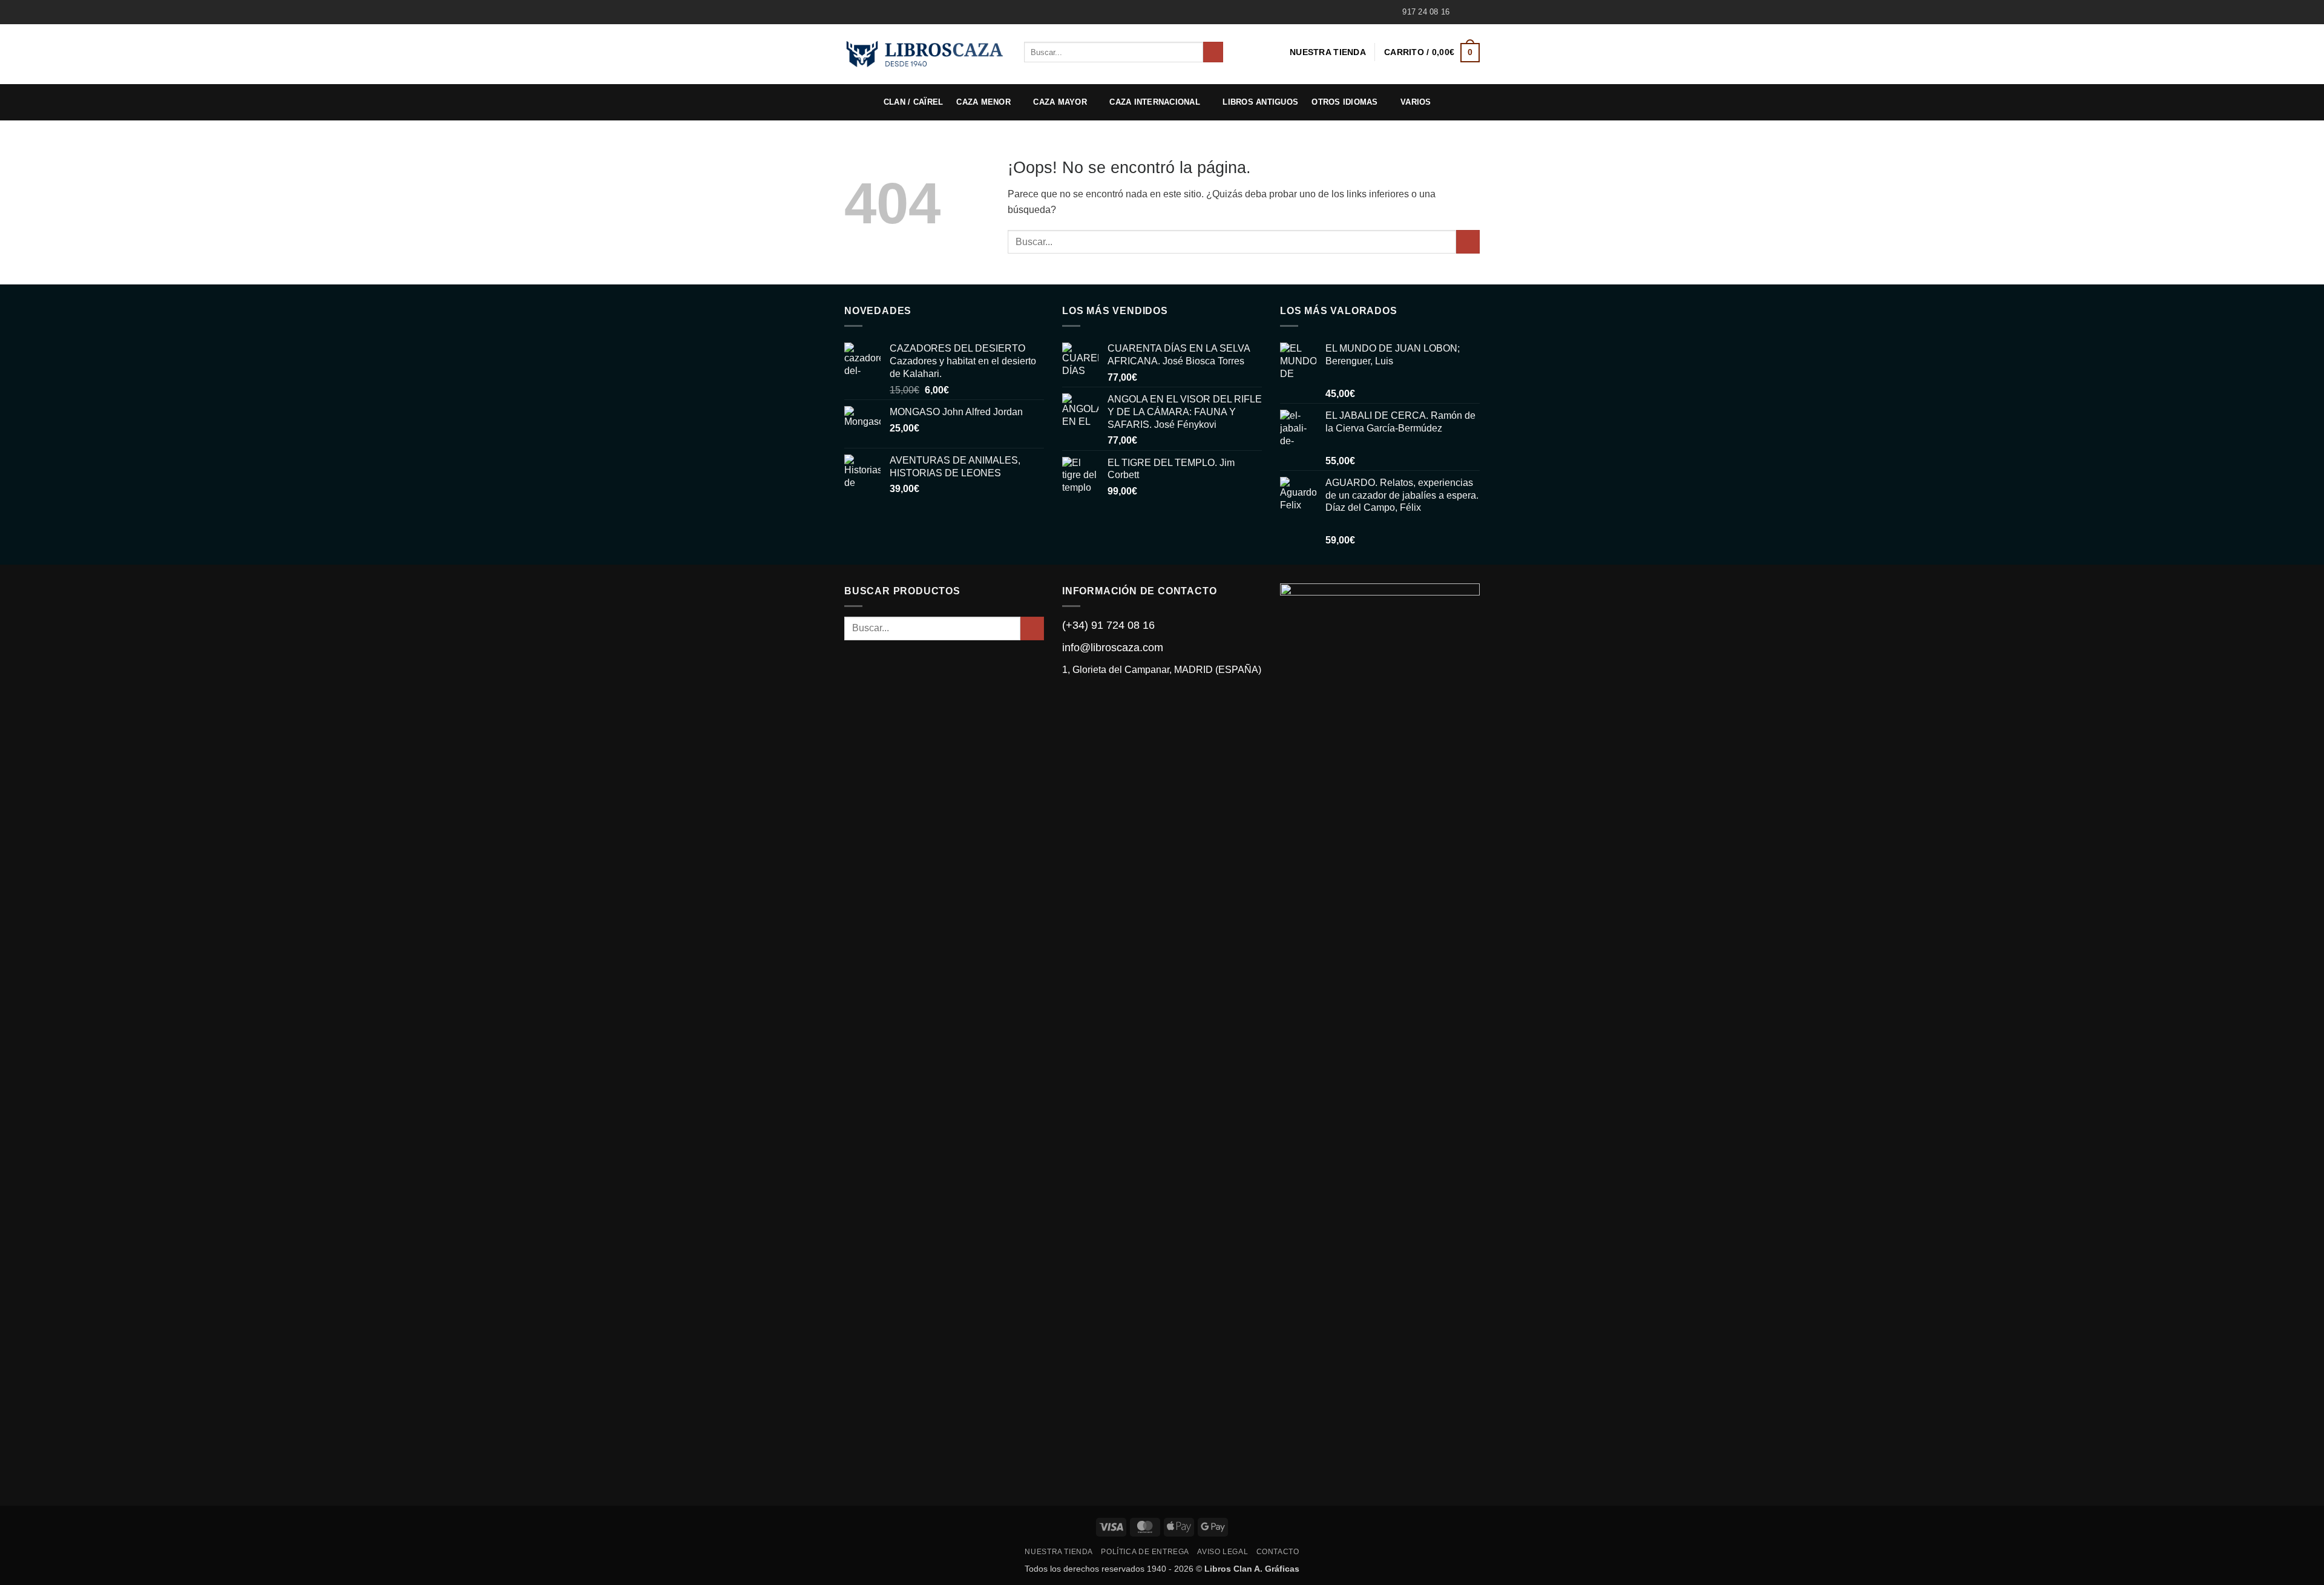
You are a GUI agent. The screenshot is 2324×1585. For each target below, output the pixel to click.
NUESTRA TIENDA (1328, 52)
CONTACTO (1278, 1552)
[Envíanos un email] (1474, 12)
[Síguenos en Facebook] (1462, 12)
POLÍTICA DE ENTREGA (1145, 1552)
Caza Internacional (1155, 102)
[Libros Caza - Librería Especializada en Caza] (925, 54)
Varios (1416, 102)
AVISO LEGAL (1223, 1552)
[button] (1432, 52)
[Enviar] (1213, 52)
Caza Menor (983, 102)
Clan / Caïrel (913, 102)
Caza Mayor (1060, 102)
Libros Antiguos (1260, 102)
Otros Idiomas (1344, 102)
